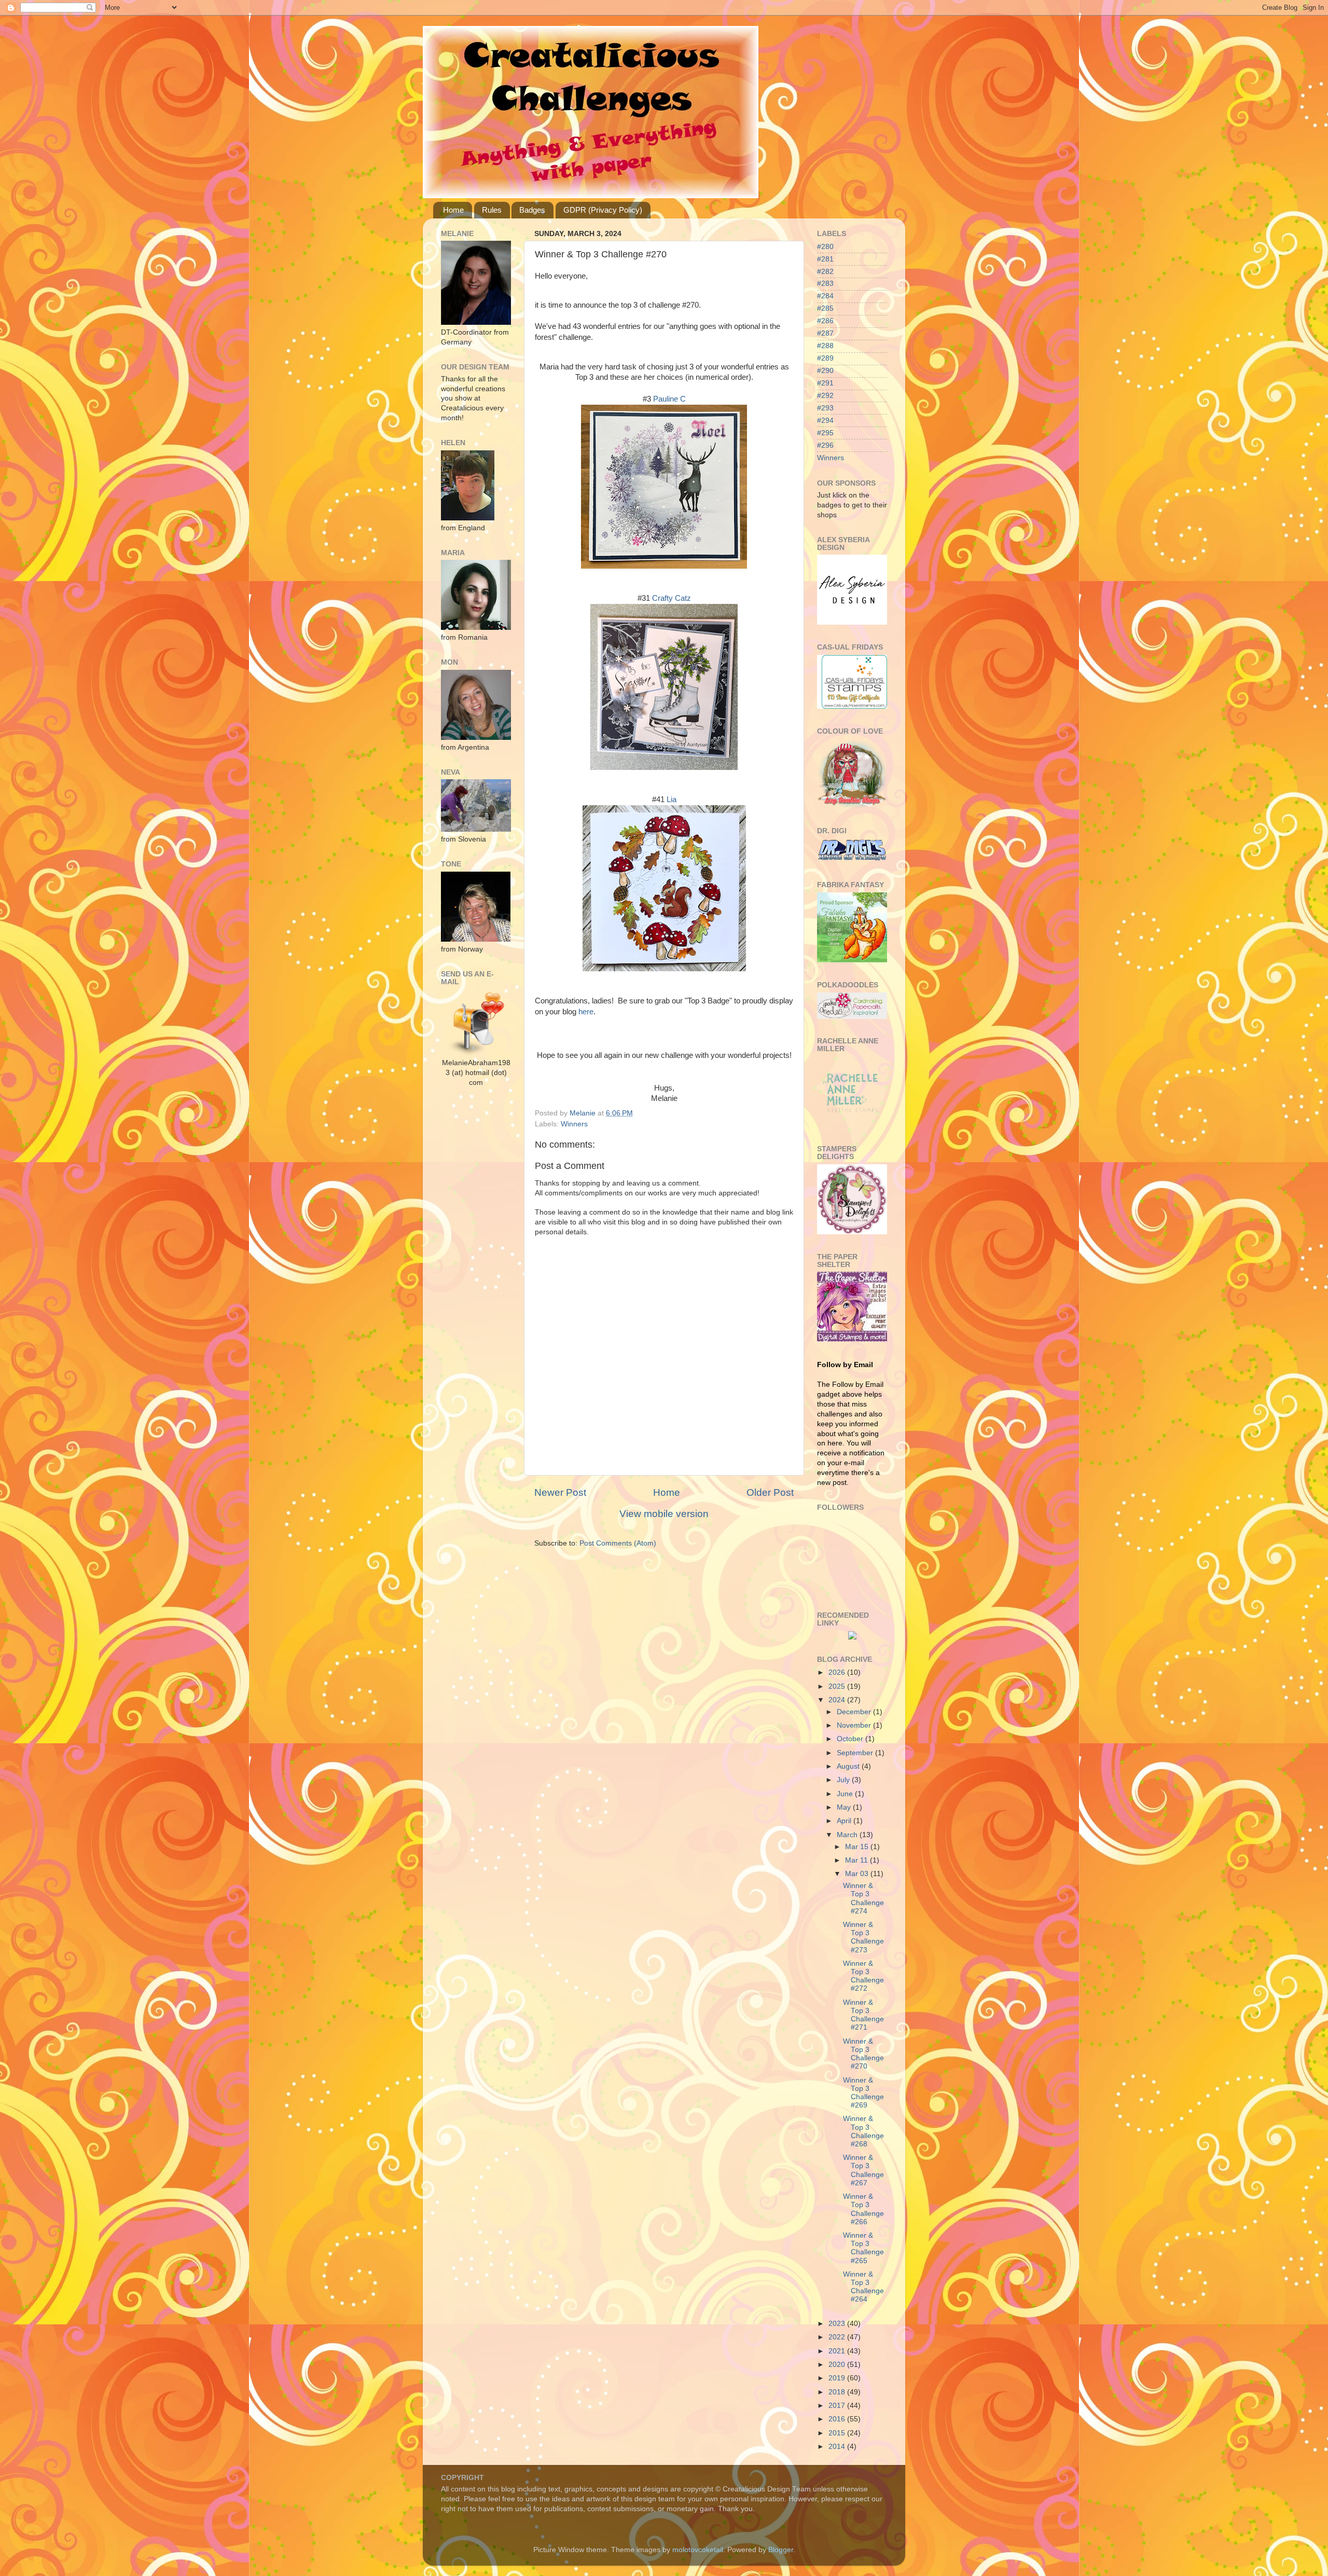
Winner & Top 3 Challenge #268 (863, 2131)
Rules (492, 210)
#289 (825, 358)
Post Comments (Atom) (618, 1543)
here (586, 1012)
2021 (838, 2351)
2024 (838, 1700)
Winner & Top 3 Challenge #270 (863, 2054)
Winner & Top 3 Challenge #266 (863, 2209)
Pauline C (669, 399)
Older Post (770, 1492)
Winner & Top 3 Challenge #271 (863, 2015)
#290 (825, 371)
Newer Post (560, 1492)
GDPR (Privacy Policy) (603, 210)
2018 (838, 2392)
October (851, 1739)
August (849, 1766)
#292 (825, 396)
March (848, 1835)
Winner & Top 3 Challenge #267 (863, 2170)
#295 (825, 433)
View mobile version (664, 1514)
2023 (838, 2324)
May (845, 1807)
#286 (825, 321)
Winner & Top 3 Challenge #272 (863, 1976)
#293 (825, 408)
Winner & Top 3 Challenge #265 (863, 2248)
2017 (838, 2406)
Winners (574, 1124)
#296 (825, 445)
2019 (838, 2378)
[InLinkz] (852, 1635)
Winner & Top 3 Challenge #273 (863, 1937)
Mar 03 (858, 1874)
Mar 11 (857, 1860)
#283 (825, 284)
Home (453, 210)
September (856, 1753)
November (855, 1725)
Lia (672, 800)
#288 (825, 346)
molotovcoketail (698, 2550)
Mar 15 (858, 1847)
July (844, 1780)
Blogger (781, 2550)
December (855, 1712)
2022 (838, 2337)
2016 (838, 2419)
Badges (532, 210)
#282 (825, 272)
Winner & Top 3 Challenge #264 (863, 2287)
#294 (825, 421)
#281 (825, 259)
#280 (825, 247)
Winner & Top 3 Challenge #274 (863, 1898)
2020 (838, 2365)
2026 (838, 1672)
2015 (838, 2433)
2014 (838, 2447)
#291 (825, 383)
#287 (825, 333)
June (846, 1794)
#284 (825, 296)
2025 (838, 1686)
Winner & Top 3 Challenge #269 (863, 2093)
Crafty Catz (672, 598)
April (845, 1821)
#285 (825, 308)
